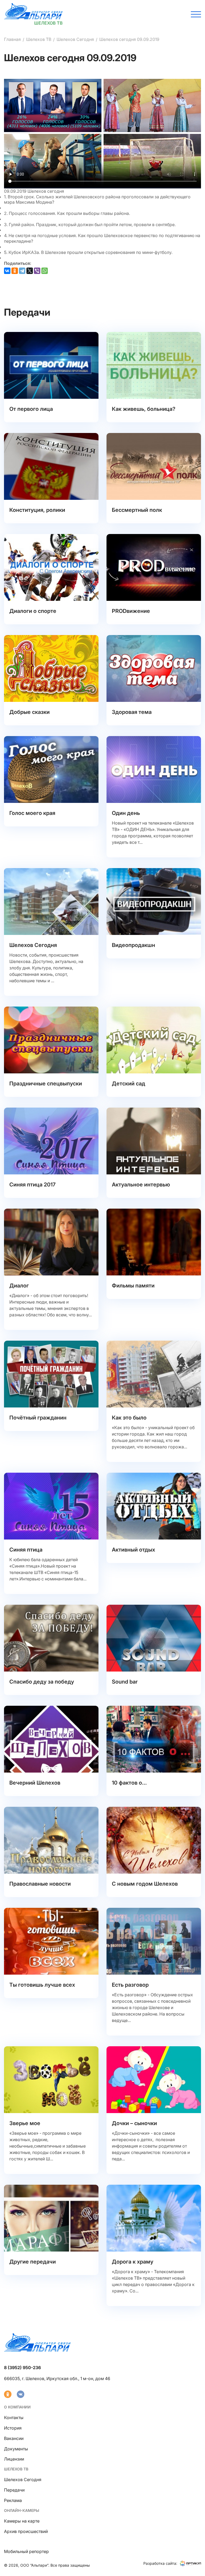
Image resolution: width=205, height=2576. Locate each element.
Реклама (13, 2500)
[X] (30, 271)
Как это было (129, 1418)
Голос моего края (32, 813)
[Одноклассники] (15, 271)
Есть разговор (130, 1985)
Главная (12, 39)
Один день (126, 813)
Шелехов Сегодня (75, 39)
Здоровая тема (132, 712)
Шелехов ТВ (39, 39)
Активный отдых (133, 1550)
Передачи (14, 2490)
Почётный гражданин (38, 1418)
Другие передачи (33, 2262)
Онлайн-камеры (22, 2510)
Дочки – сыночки (134, 2123)
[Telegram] (22, 271)
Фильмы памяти (133, 1286)
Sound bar (125, 1682)
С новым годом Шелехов (145, 1884)
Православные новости (40, 1884)
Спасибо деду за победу (42, 1682)
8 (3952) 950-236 (22, 2368)
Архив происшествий (26, 2531)
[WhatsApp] (45, 271)
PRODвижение (131, 611)
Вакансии (14, 2438)
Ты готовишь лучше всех (42, 1985)
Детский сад (129, 1084)
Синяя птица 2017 (32, 1185)
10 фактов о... (129, 1783)
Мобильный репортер (26, 2551)
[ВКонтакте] (7, 271)
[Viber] (37, 271)
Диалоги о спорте (33, 611)
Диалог (19, 1286)
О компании (17, 2407)
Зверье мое (25, 2123)
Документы (16, 2449)
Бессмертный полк (137, 510)
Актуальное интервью (141, 1185)
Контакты (14, 2418)
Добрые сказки (29, 712)
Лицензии (14, 2459)
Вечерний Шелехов (35, 1783)
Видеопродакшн (133, 945)
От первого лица (31, 409)
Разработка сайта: (160, 2563)
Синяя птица (26, 1550)
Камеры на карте (22, 2521)
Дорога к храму (133, 2262)
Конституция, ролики (37, 510)
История (13, 2428)
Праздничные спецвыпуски (46, 1084)
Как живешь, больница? (144, 409)
